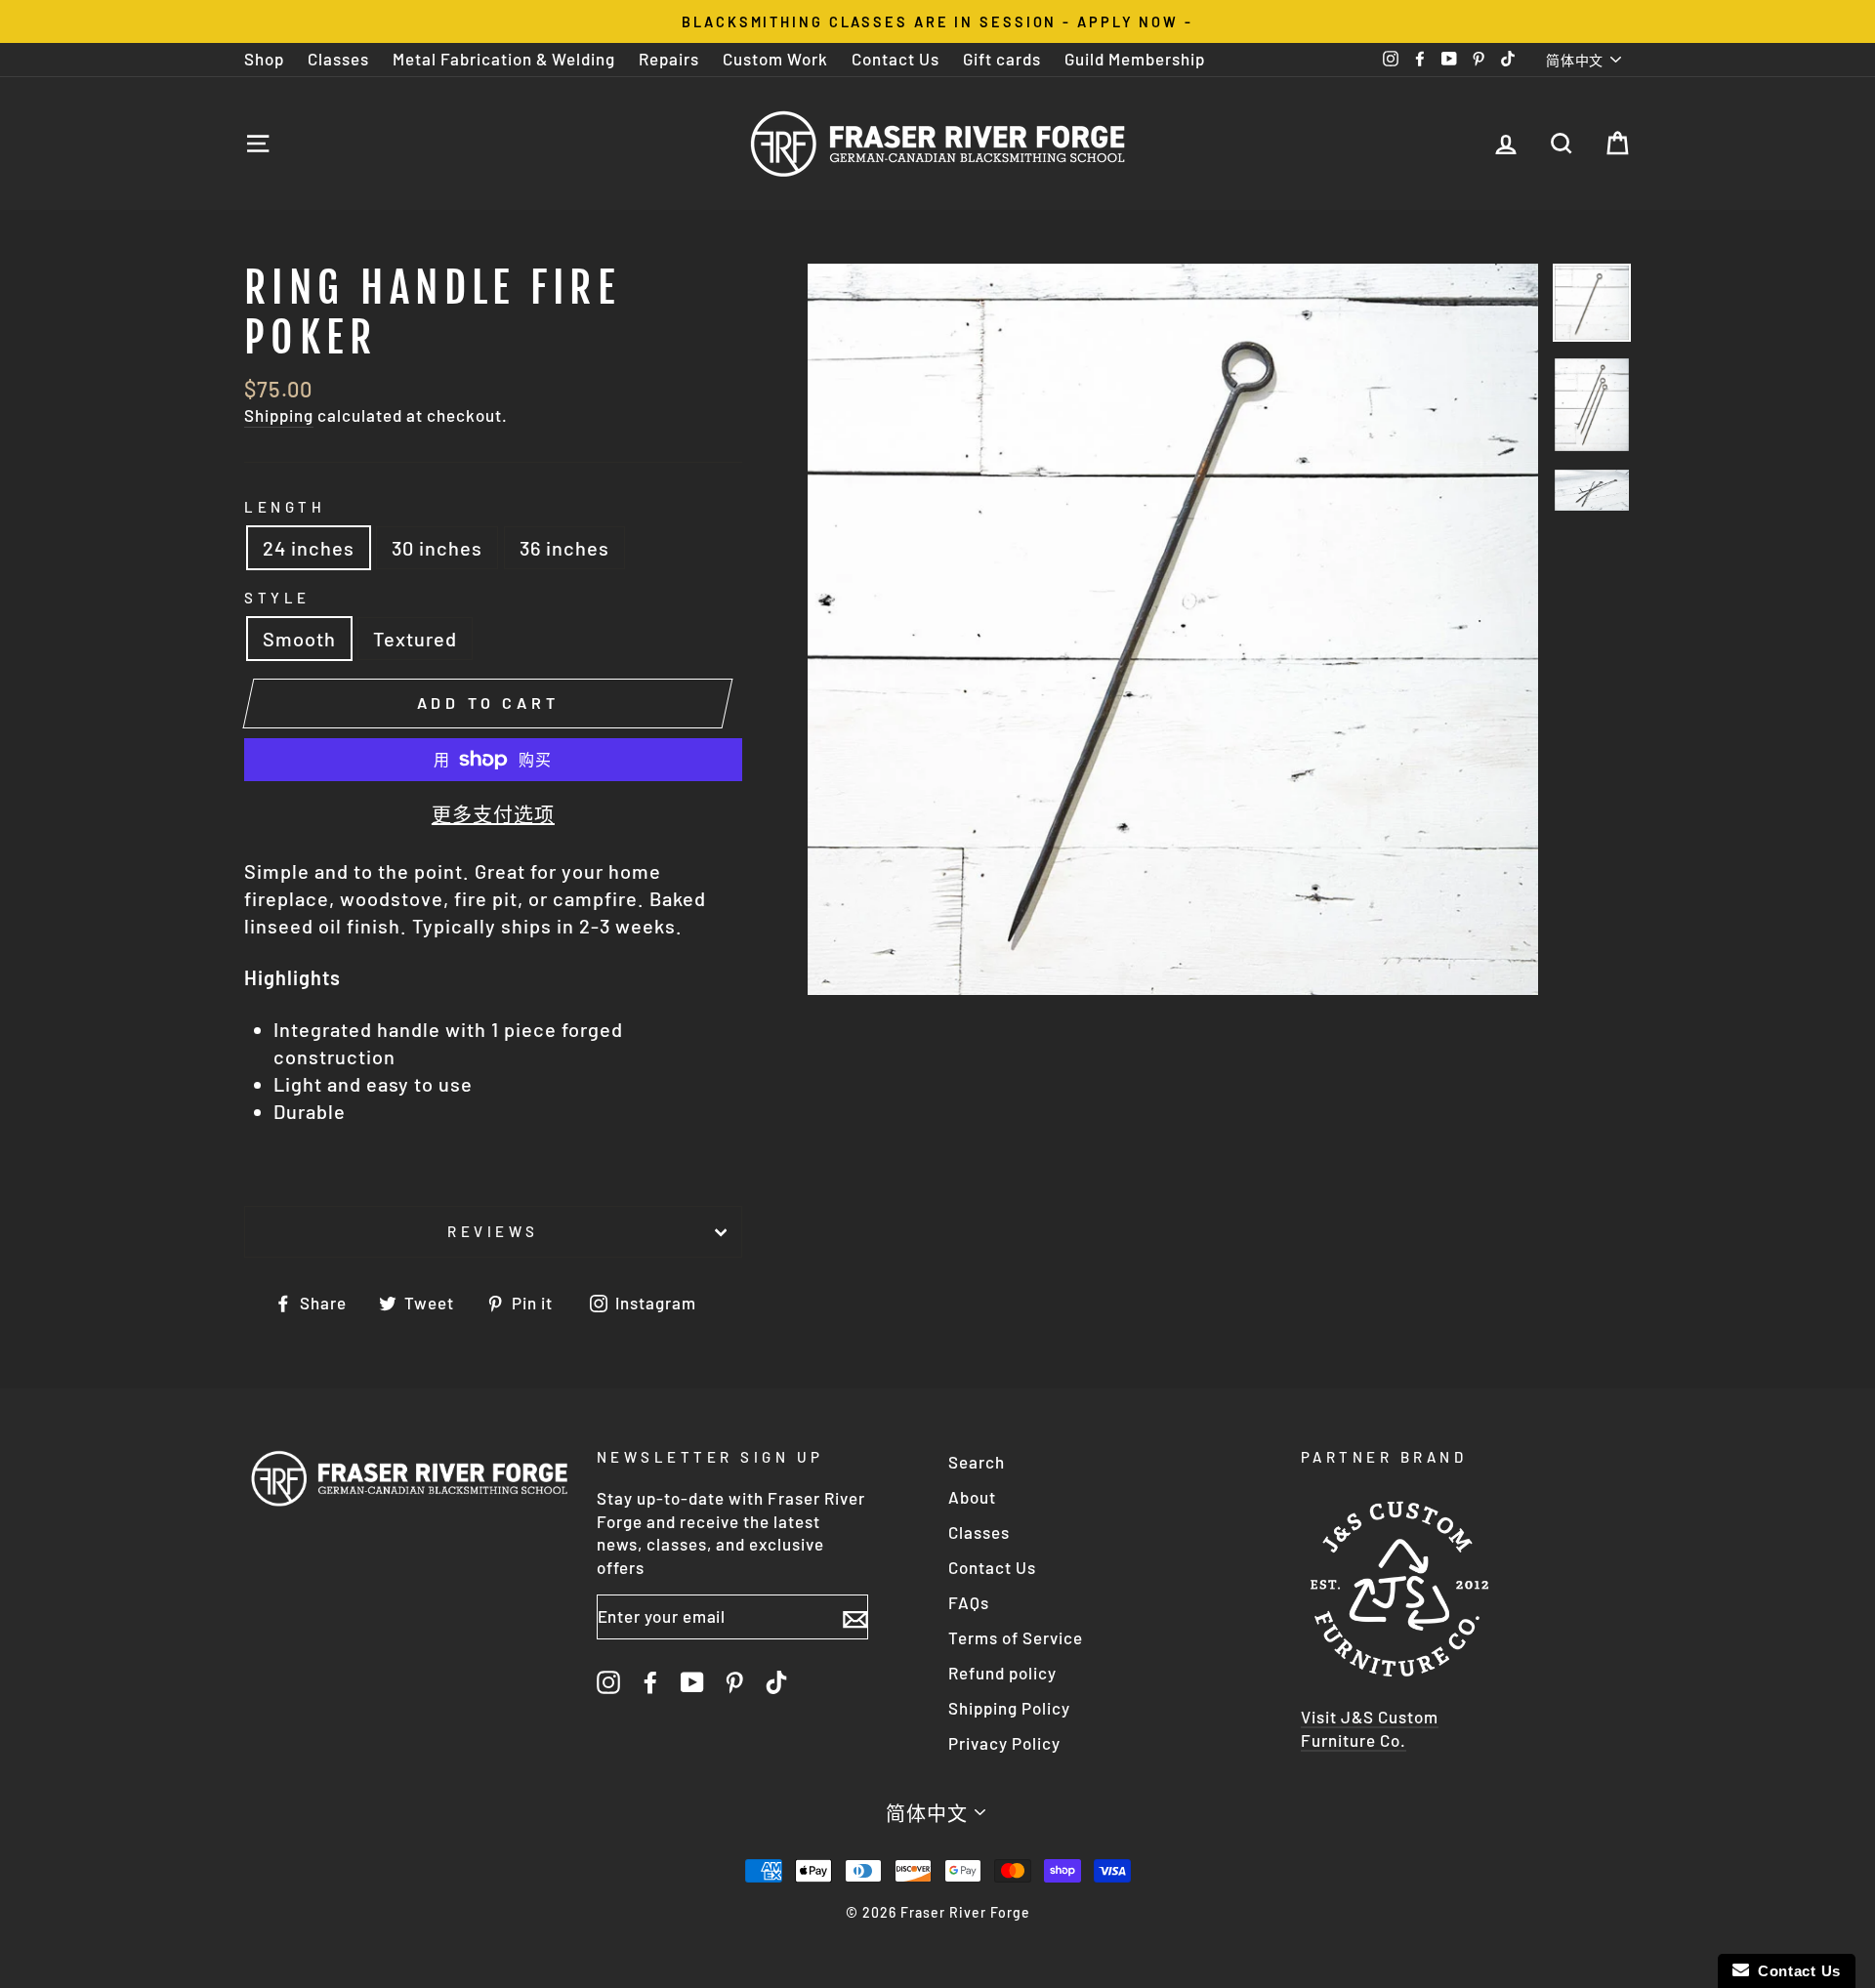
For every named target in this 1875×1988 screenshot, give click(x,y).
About (972, 1497)
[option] (937, 21)
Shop (264, 59)
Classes (338, 59)
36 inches (564, 548)
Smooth (299, 639)
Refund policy (1002, 1673)
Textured (415, 639)
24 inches (309, 548)
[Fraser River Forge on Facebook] (650, 1681)
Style (277, 598)
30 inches (437, 548)
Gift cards (1002, 59)
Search (977, 1462)
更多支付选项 (493, 814)
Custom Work (775, 59)
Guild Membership (1135, 59)
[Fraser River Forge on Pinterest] (734, 1681)
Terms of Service (1016, 1637)
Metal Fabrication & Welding (504, 59)
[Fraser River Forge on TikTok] (776, 1681)
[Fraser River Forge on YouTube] (692, 1681)
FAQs (969, 1602)
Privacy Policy (1004, 1743)
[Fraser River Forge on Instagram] (608, 1681)
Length (285, 507)
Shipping (279, 415)
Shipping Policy (1009, 1708)
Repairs (669, 59)
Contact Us (896, 59)
